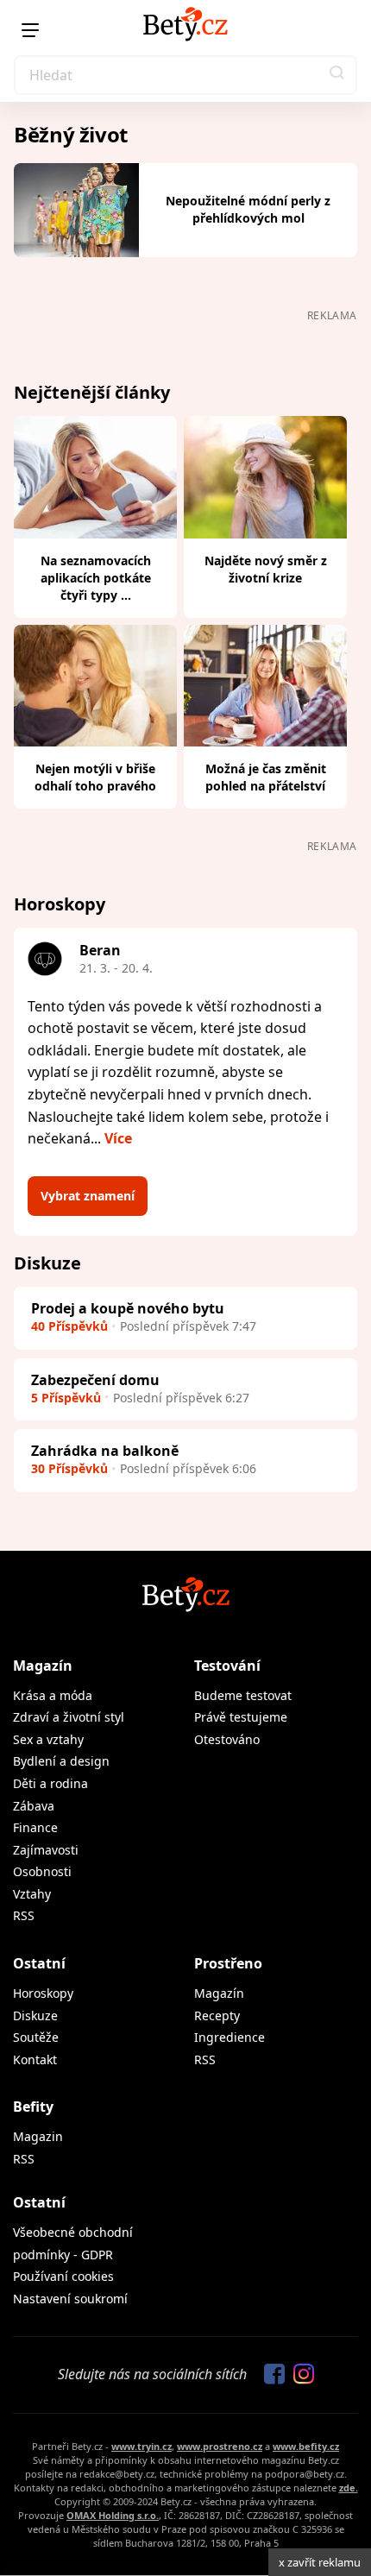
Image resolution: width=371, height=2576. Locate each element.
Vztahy (32, 1894)
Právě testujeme (241, 1717)
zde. (349, 2488)
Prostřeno (228, 1963)
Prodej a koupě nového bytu (128, 1308)
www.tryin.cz (141, 2446)
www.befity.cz (306, 2446)
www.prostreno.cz (220, 2446)
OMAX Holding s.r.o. (113, 2515)
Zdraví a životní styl (69, 1717)
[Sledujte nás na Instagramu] (299, 2375)
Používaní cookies (63, 2276)
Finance (35, 1827)
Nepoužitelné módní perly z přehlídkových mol (248, 209)
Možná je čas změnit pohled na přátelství (266, 777)
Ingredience (230, 2037)
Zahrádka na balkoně (105, 1451)
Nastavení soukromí (70, 2299)
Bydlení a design (61, 1761)
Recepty (217, 2015)
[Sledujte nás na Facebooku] (270, 2375)
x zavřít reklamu (320, 2562)
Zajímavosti (46, 1850)
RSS (24, 1915)
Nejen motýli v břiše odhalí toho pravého (95, 777)
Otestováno (227, 1739)
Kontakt (35, 2060)
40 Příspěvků (69, 1326)
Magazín (43, 1666)
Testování (227, 1666)
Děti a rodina (50, 1783)
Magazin (38, 2136)
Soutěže (36, 2037)
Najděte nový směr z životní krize (266, 569)
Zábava (34, 1806)
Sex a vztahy (48, 1739)
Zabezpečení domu (95, 1380)
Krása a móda (53, 1695)
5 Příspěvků (66, 1398)
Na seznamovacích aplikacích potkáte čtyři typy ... (96, 578)
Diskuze (35, 2015)
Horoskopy (43, 1993)
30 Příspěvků (69, 1468)
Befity (33, 2107)
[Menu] (30, 30)
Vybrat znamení (88, 1196)
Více (118, 1138)
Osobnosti (42, 1871)
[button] (337, 75)
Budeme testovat (243, 1695)
